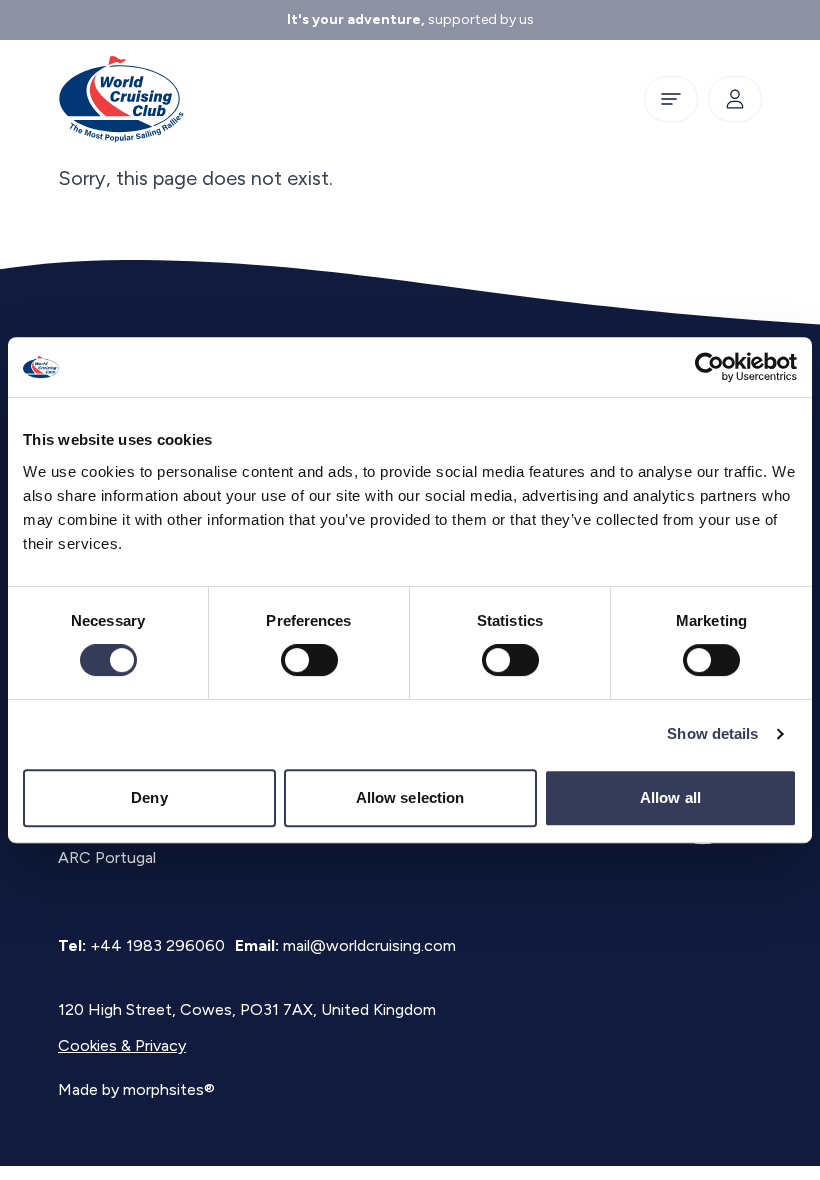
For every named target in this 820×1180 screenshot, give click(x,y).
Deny (149, 797)
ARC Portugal (107, 857)
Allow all (670, 797)
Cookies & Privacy (122, 1045)
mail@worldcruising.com (369, 945)
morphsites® (169, 1089)
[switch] (309, 660)
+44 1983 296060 (157, 945)
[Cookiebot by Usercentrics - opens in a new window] (709, 367)
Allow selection (410, 797)
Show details (712, 733)
